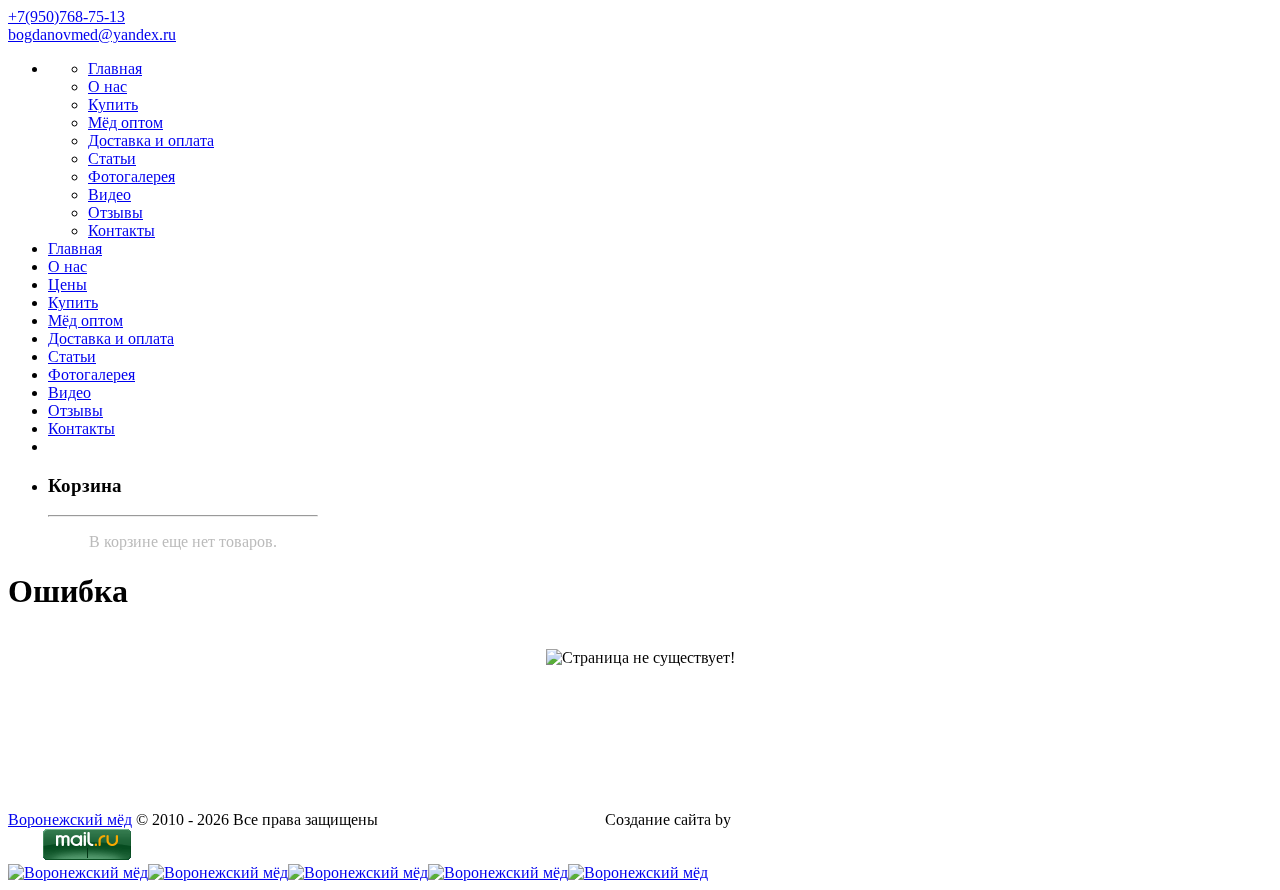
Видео (109, 194)
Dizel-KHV (772, 819)
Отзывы (115, 212)
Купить (113, 104)
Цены (67, 284)
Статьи (112, 158)
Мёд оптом (125, 122)
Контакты (121, 230)
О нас (107, 86)
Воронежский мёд (70, 819)
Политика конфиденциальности (491, 819)
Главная (115, 68)
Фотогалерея (131, 176)
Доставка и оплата (151, 140)
